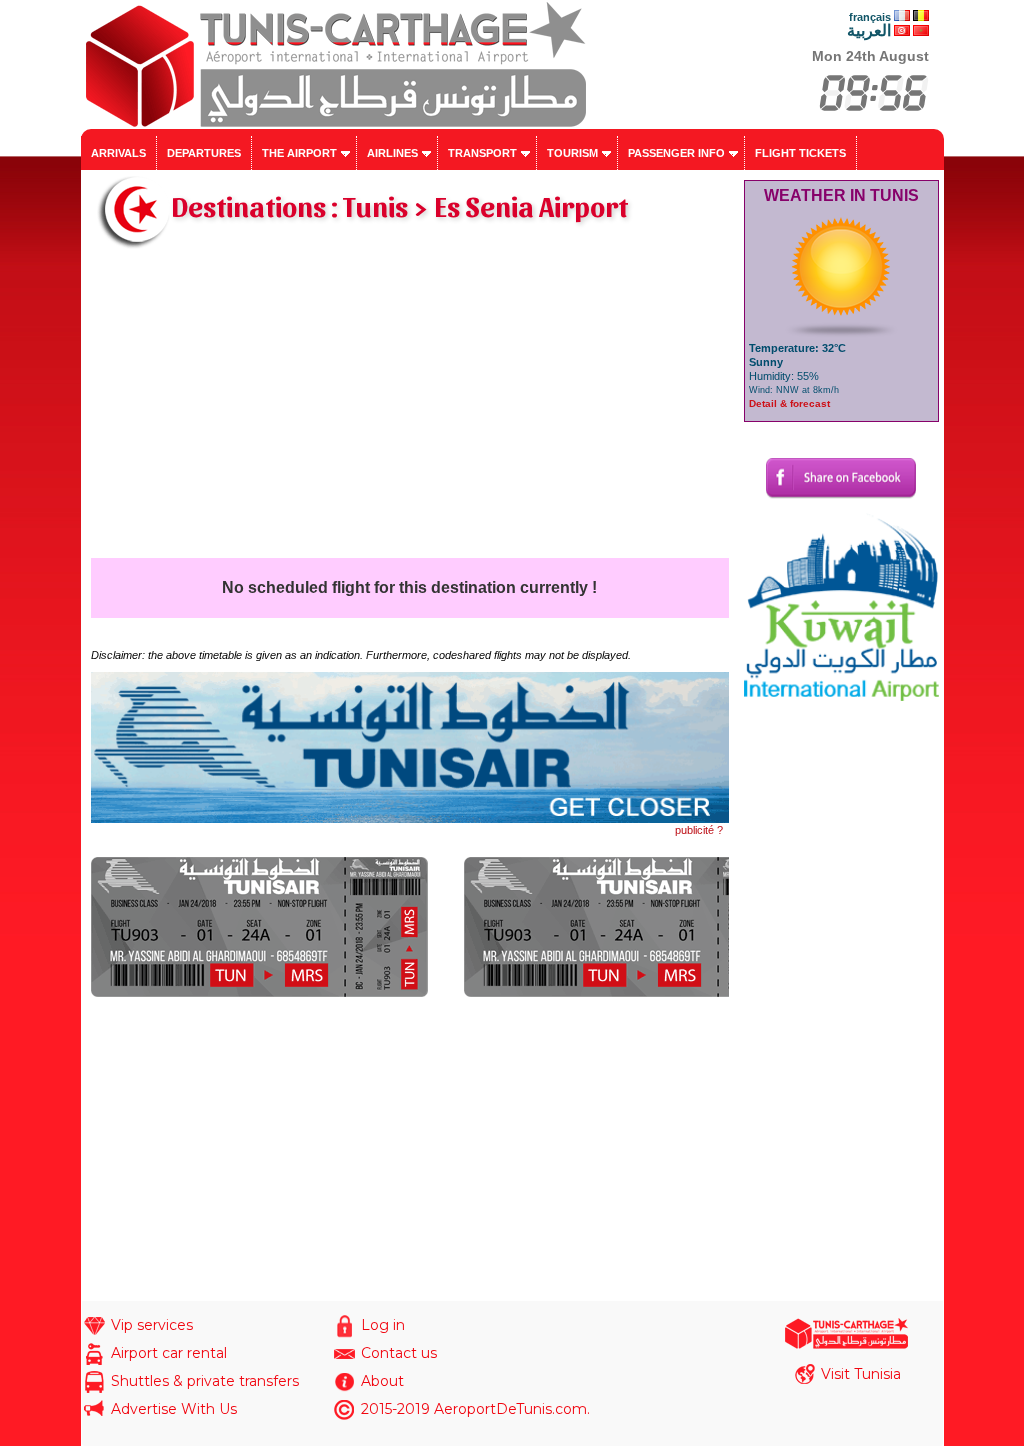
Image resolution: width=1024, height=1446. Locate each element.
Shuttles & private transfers (205, 1381)
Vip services (152, 1325)
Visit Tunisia (861, 1374)
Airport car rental (169, 1353)
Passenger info (676, 153)
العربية (869, 30)
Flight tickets (800, 153)
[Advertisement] (410, 408)
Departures (204, 153)
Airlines (392, 153)
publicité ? (699, 830)
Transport (482, 153)
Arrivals (118, 153)
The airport (299, 153)
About (382, 1381)
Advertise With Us (174, 1409)
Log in (383, 1325)
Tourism (572, 153)
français (870, 17)
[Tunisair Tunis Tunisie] (410, 819)
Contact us (399, 1353)
